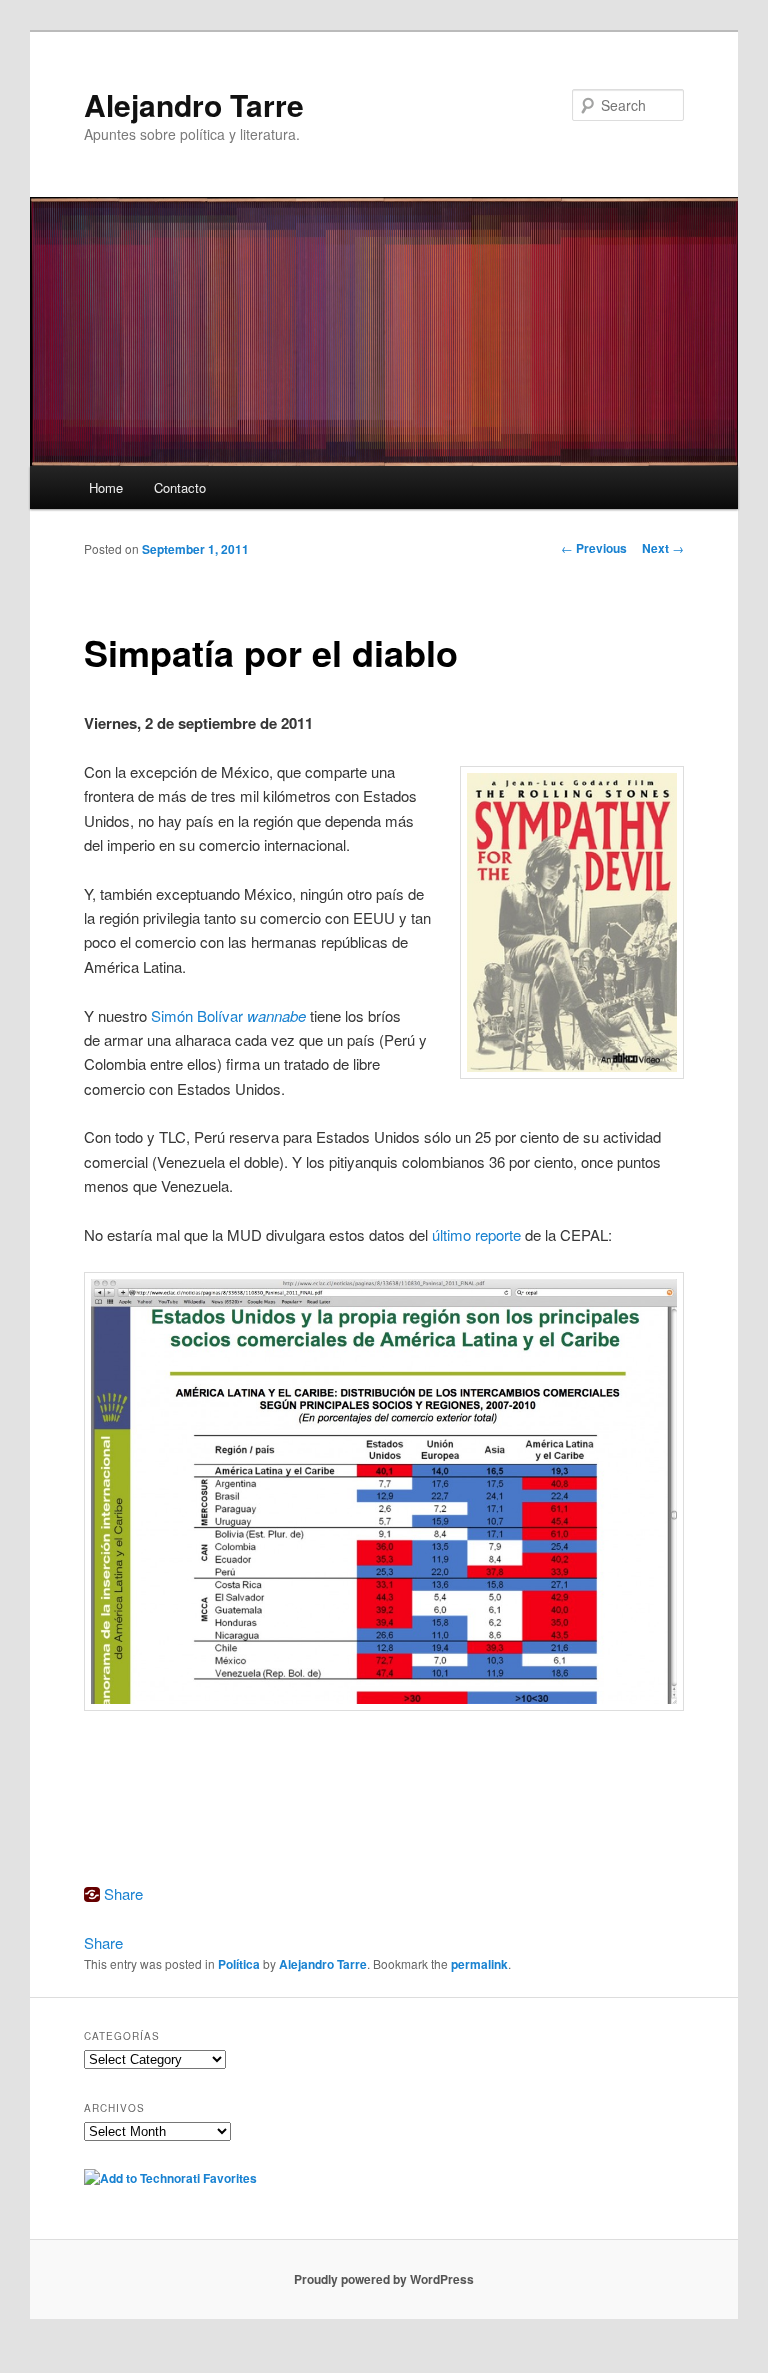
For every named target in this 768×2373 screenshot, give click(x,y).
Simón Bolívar (228, 1015)
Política (239, 1964)
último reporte (476, 1234)
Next (663, 548)
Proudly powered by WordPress (384, 2279)
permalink (479, 1964)
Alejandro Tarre (194, 104)
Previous (594, 548)
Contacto (180, 487)
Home (106, 487)
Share (123, 1893)
